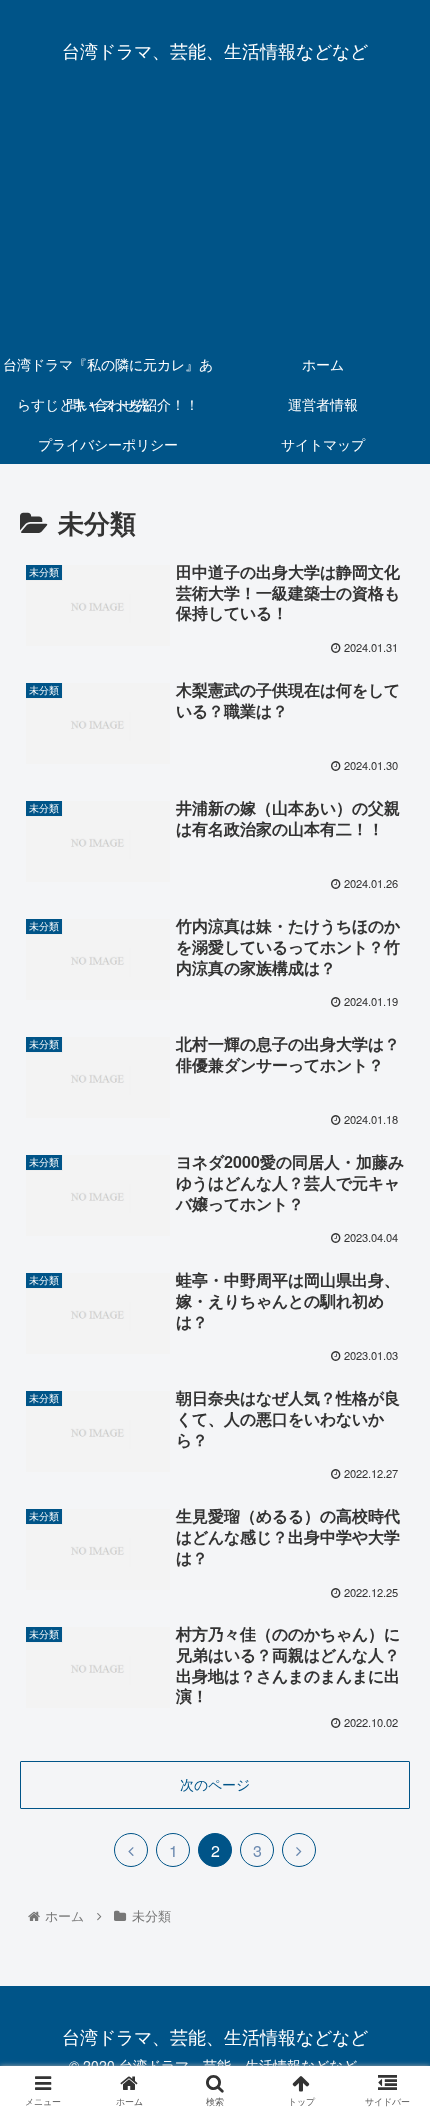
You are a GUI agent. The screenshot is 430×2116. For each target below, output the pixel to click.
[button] (388, 1824)
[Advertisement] (215, 220)
